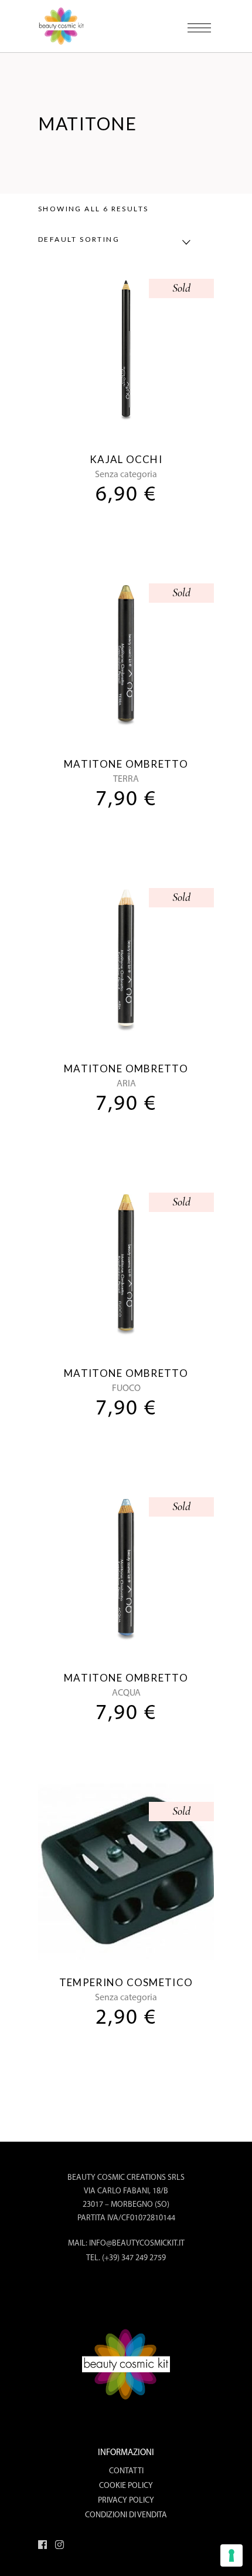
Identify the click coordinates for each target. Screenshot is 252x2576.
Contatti (126, 2471)
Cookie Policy (126, 2486)
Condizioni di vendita (126, 2515)
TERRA (126, 779)
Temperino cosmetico (126, 1982)
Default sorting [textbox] (79, 239)
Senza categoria (126, 475)
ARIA (126, 1084)
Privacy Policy (126, 2501)
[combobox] (111, 242)
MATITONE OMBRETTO (126, 764)
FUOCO (126, 1389)
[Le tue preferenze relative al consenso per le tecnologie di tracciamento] (231, 2555)
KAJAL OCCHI (126, 459)
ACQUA (126, 1693)
